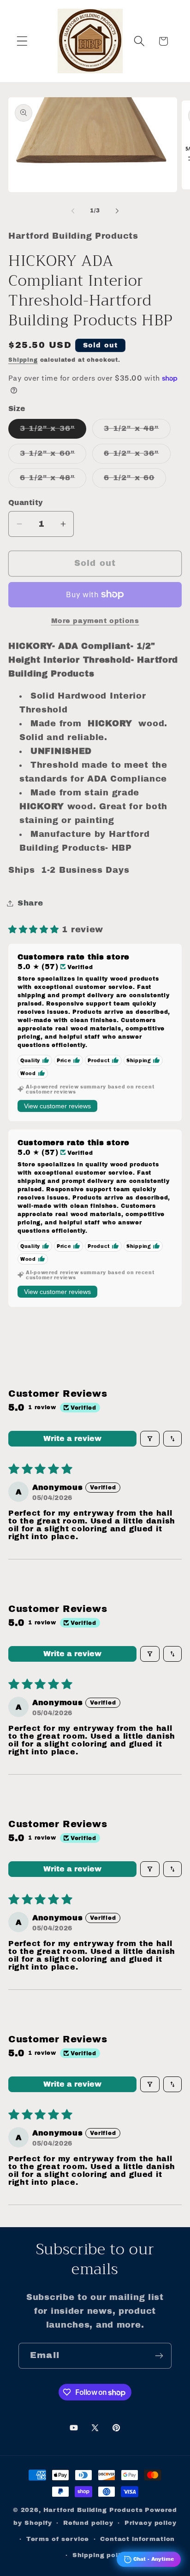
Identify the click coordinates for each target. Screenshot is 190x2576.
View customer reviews (57, 1106)
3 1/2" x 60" (53, 456)
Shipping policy (101, 2555)
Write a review (72, 1438)
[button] (22, 41)
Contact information (137, 2539)
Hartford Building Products (93, 2510)
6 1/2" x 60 (135, 480)
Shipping (23, 360)
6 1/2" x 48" (53, 480)
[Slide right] (117, 211)
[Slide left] (73, 211)
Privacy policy (151, 2523)
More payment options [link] (95, 621)
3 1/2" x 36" (53, 431)
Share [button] (30, 903)
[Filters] (150, 1439)
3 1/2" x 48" (137, 431)
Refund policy (88, 2523)
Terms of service (58, 2539)
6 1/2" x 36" (137, 456)
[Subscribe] (159, 2356)
